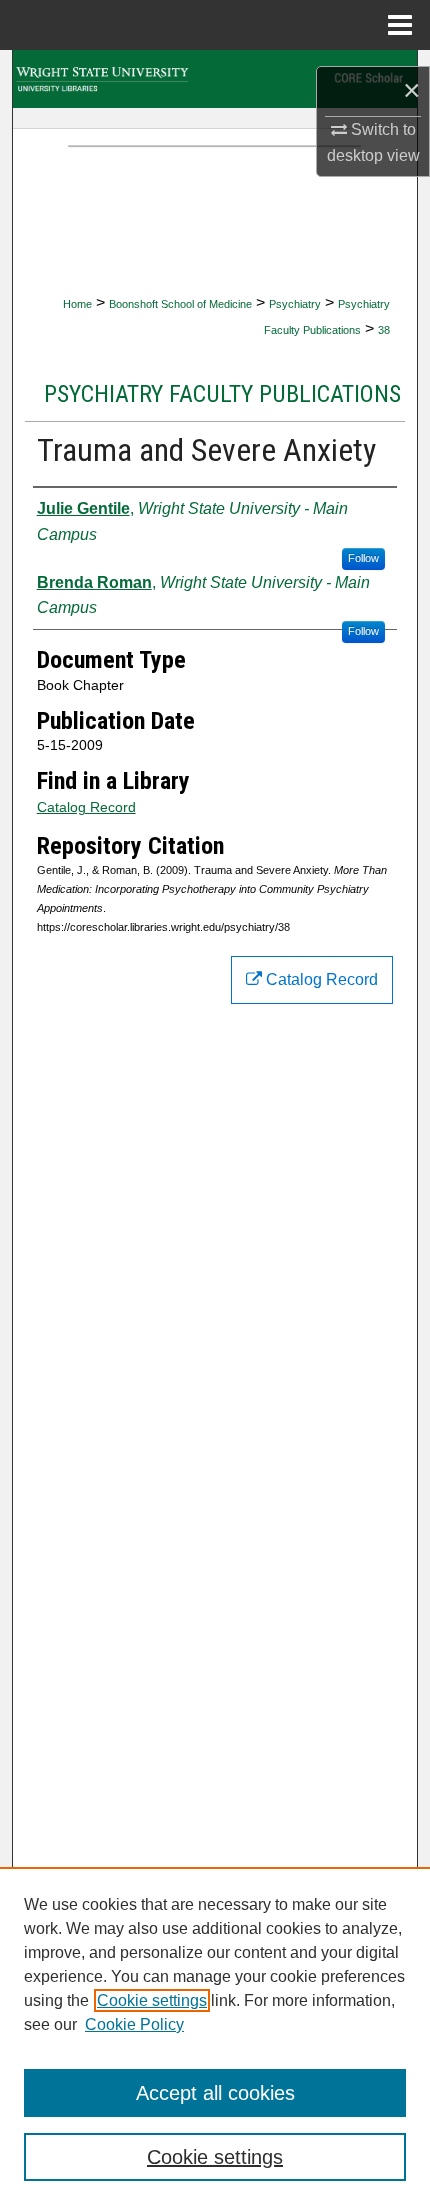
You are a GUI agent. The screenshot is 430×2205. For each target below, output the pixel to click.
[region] (215, 2036)
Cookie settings (152, 2000)
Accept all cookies (215, 2093)
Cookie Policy (134, 2024)
